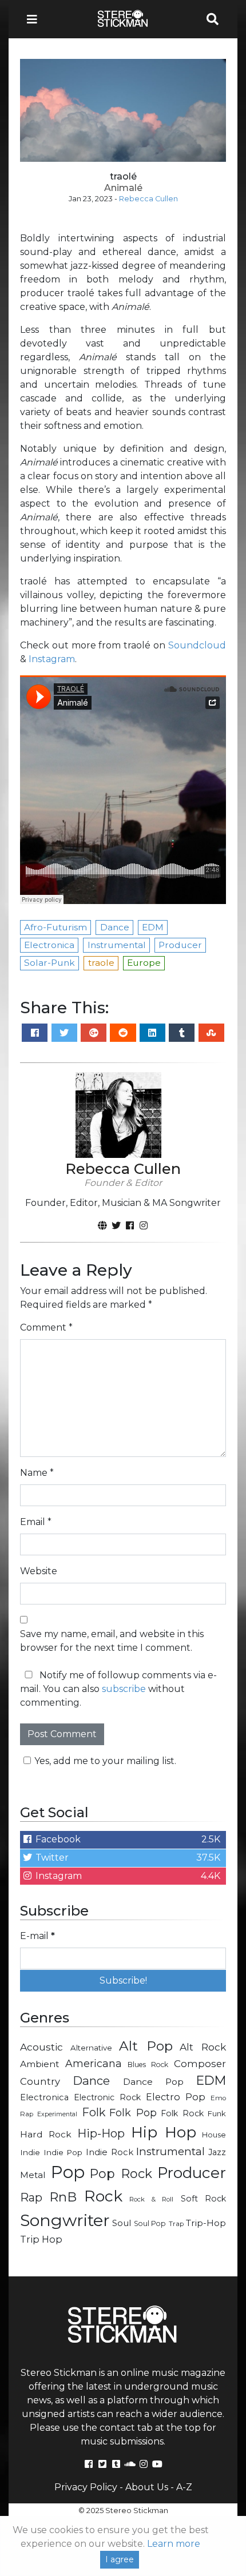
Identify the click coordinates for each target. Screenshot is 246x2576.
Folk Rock (182, 2113)
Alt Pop (146, 2046)
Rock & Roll (151, 2199)
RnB (63, 2197)
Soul (122, 2223)
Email (36, 1522)
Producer (192, 2173)
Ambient (40, 2064)
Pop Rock (121, 2173)
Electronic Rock (107, 2097)
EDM (211, 2080)
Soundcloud (197, 645)
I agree (120, 2559)
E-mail (37, 1936)
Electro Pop (176, 2097)
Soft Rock (203, 2199)
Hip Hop (164, 2132)
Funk (217, 2113)
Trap (176, 2224)
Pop (68, 2172)
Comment (46, 1327)
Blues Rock (148, 2065)
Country (40, 2081)
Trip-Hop (206, 2223)
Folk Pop (133, 2113)
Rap (31, 2197)
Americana (94, 2063)
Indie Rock (110, 2152)
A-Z (184, 2487)
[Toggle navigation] (35, 19)
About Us (147, 2487)
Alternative (91, 2048)
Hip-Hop (101, 2133)
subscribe (124, 1689)
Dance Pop (153, 2082)
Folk (94, 2112)
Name (37, 1473)
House (214, 2135)
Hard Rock (46, 2134)
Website (39, 1571)
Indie (30, 2152)
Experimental (57, 2114)
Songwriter (65, 2220)
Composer (200, 2064)
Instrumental (170, 2151)
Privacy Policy (86, 2487)
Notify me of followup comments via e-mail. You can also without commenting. (118, 1689)
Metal (33, 2175)
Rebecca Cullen (148, 199)
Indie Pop (63, 2152)
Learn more (174, 2544)
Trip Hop (41, 2239)
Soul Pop (150, 2223)
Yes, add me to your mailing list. (105, 1761)
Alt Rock (203, 2047)
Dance (91, 2081)
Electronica (44, 2097)
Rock (103, 2196)
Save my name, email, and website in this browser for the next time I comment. (112, 1641)
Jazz (217, 2152)
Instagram (52, 659)
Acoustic (41, 2047)
